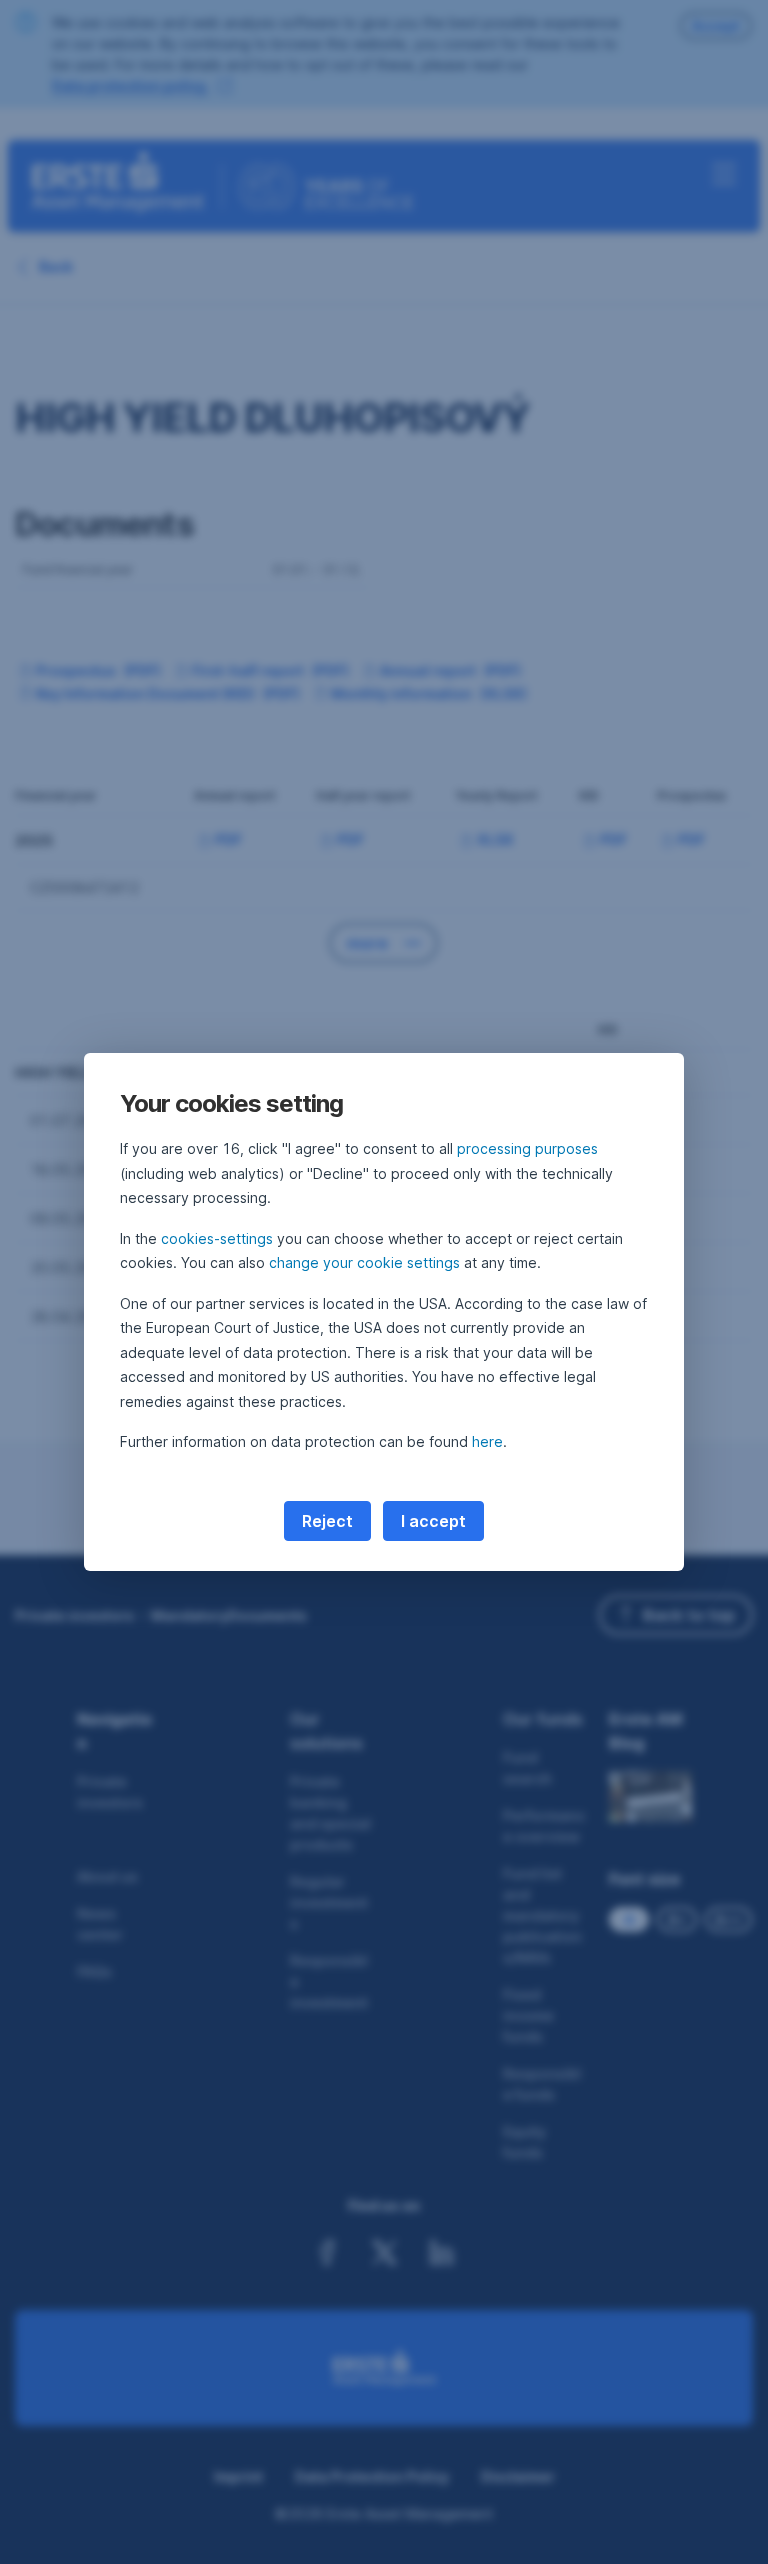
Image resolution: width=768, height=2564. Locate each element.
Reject (327, 1521)
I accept (433, 1521)
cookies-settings (217, 1238)
